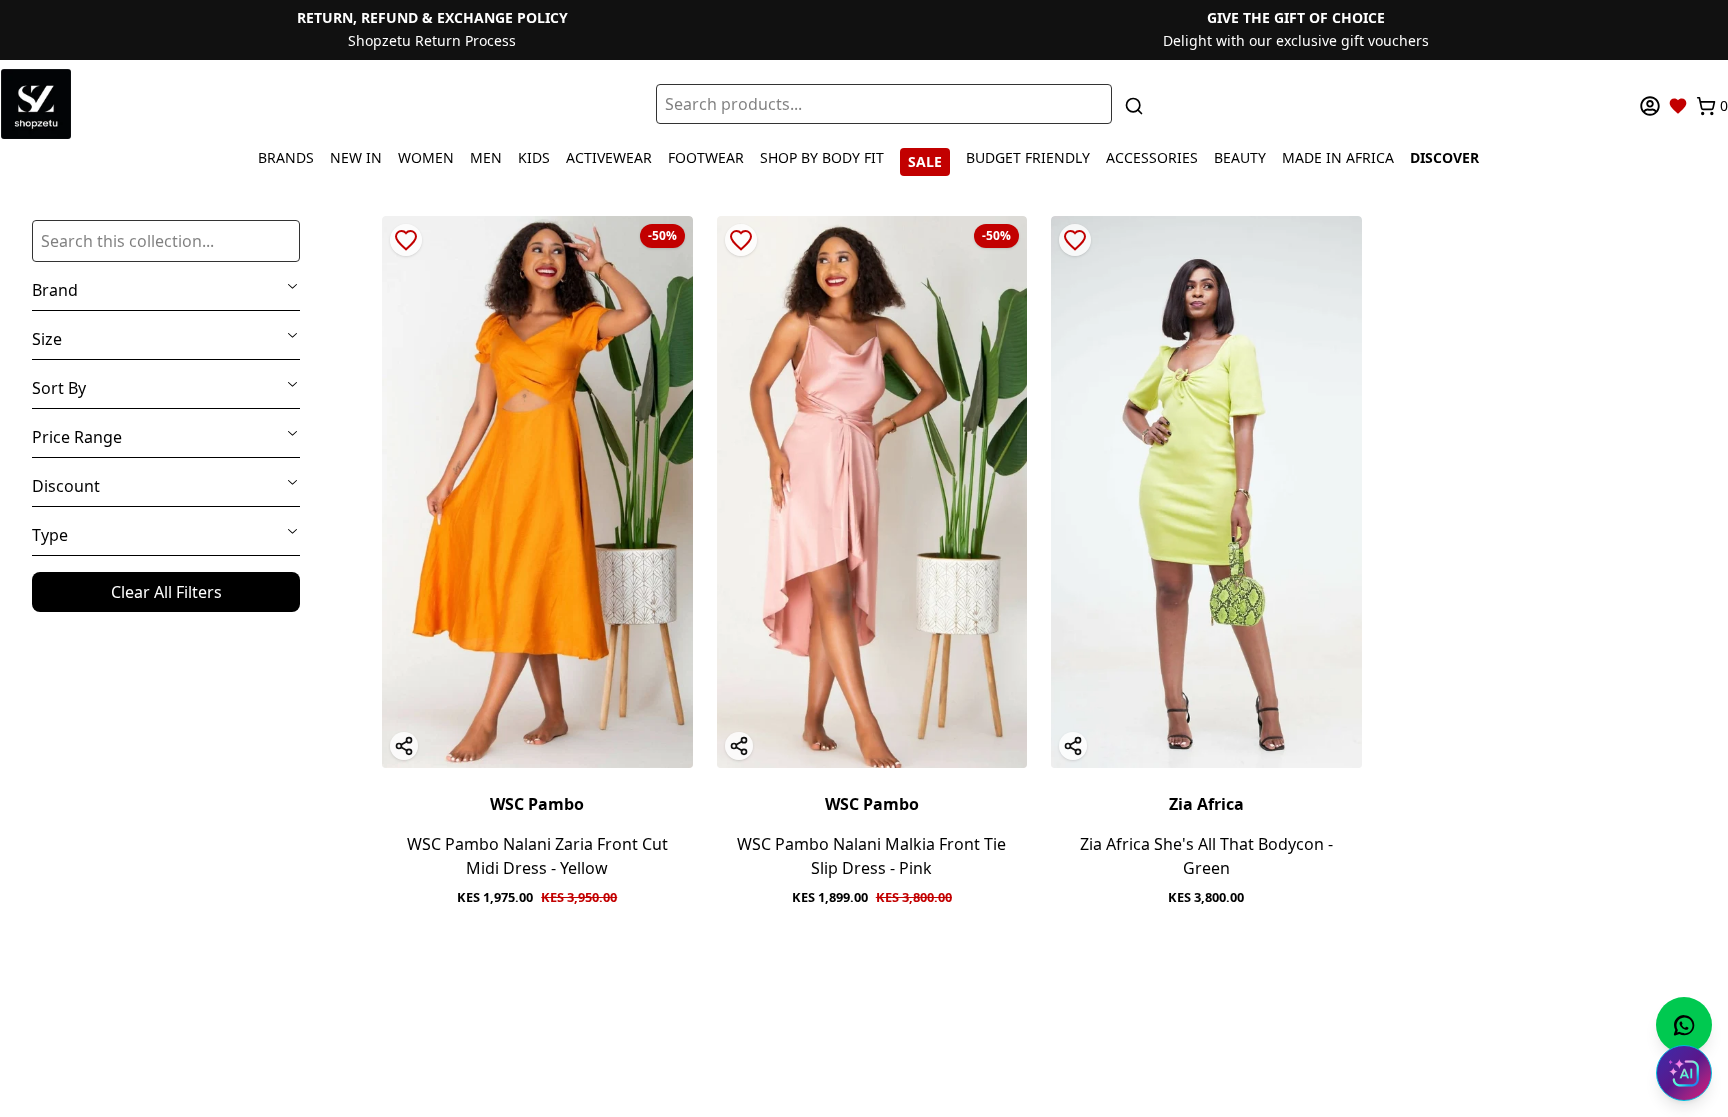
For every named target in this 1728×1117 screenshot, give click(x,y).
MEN (486, 157)
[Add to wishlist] (406, 240)
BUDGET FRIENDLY (1028, 157)
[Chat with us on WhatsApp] (1684, 1025)
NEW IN (356, 157)
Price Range (77, 437)
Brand (55, 290)
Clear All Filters (166, 592)
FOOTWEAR (706, 157)
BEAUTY (1240, 157)
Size (47, 339)
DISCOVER (1444, 157)
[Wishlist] (1678, 106)
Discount (66, 486)
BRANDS (286, 157)
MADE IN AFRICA (1338, 157)
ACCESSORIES (1152, 157)
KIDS (534, 157)
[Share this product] (404, 746)
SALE (925, 161)
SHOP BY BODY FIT (822, 157)
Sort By (59, 388)
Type (50, 535)
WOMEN (426, 157)
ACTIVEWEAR (609, 157)
